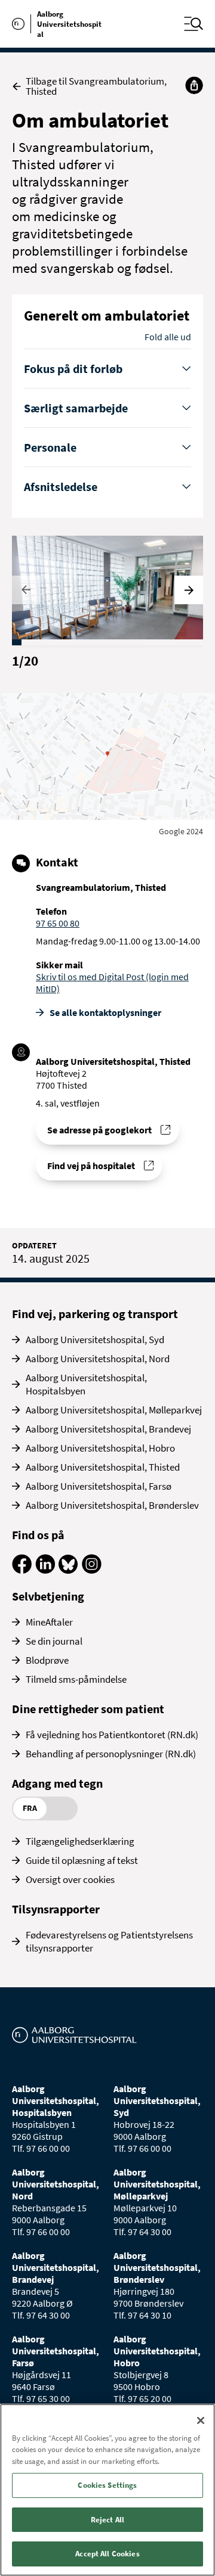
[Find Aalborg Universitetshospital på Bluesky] (68, 1570)
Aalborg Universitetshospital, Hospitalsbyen (86, 1384)
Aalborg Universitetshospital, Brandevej (108, 1429)
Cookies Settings (107, 2485)
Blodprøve (47, 1660)
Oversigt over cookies (70, 1879)
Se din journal (54, 1641)
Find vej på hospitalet (91, 1166)
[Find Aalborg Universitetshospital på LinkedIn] (45, 1570)
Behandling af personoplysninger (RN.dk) (111, 1754)
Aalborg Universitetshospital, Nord (98, 1359)
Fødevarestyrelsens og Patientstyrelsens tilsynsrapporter (109, 1941)
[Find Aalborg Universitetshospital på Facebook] (22, 1570)
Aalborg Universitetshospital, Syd (95, 1340)
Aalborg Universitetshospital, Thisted (103, 1467)
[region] (107, 2490)
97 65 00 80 (58, 923)
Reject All (107, 2520)
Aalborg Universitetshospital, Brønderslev (112, 1505)
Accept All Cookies (107, 2554)
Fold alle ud (168, 337)
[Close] (201, 2420)
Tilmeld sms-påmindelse (76, 1679)
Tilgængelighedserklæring (80, 1841)
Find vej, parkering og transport (95, 1314)
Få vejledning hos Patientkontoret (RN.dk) (112, 1735)
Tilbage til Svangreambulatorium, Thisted (96, 86)
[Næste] (189, 590)
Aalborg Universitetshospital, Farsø (99, 1486)
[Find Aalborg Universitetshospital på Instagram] (92, 1570)
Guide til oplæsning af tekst (82, 1860)
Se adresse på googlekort (99, 1130)
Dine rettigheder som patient (88, 1709)
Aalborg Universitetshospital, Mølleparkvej (114, 1410)
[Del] (194, 85)
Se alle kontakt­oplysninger (105, 1012)
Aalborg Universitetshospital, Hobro (100, 1448)
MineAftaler (49, 1622)
